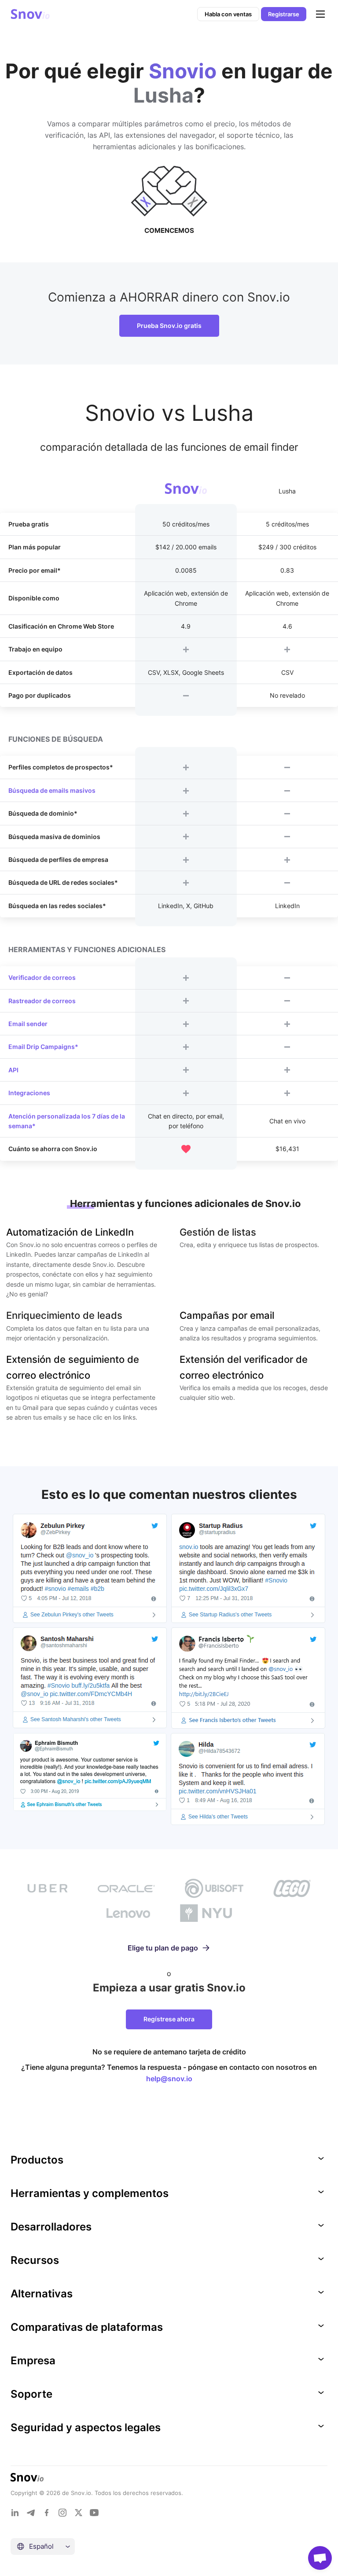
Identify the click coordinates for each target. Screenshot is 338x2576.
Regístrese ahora (169, 2019)
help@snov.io (169, 2079)
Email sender (28, 1024)
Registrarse (284, 14)
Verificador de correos (42, 977)
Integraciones (29, 1093)
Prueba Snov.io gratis (169, 326)
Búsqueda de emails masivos (52, 790)
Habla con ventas (228, 14)
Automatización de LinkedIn (70, 1232)
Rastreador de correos (42, 1001)
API (13, 1070)
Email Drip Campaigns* (43, 1047)
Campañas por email (227, 1315)
